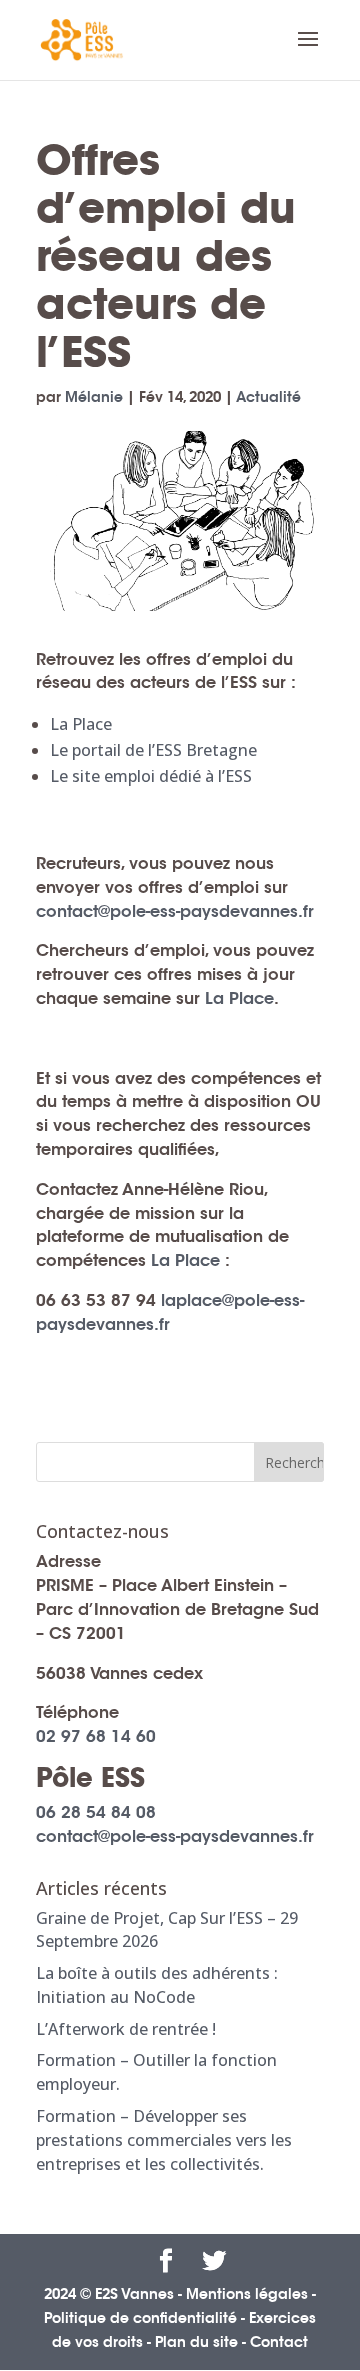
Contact (279, 2342)
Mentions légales (247, 2294)
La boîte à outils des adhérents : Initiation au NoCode (157, 1985)
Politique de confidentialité (140, 2318)
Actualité (268, 397)
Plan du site (196, 2342)
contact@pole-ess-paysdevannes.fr (175, 911)
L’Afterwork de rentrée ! (126, 2029)
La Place (81, 724)
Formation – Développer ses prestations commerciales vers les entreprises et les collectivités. (164, 2140)
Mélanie (94, 397)
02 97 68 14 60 (96, 1736)
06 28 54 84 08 (96, 1812)
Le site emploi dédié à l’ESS (151, 776)
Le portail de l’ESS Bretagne (153, 750)
